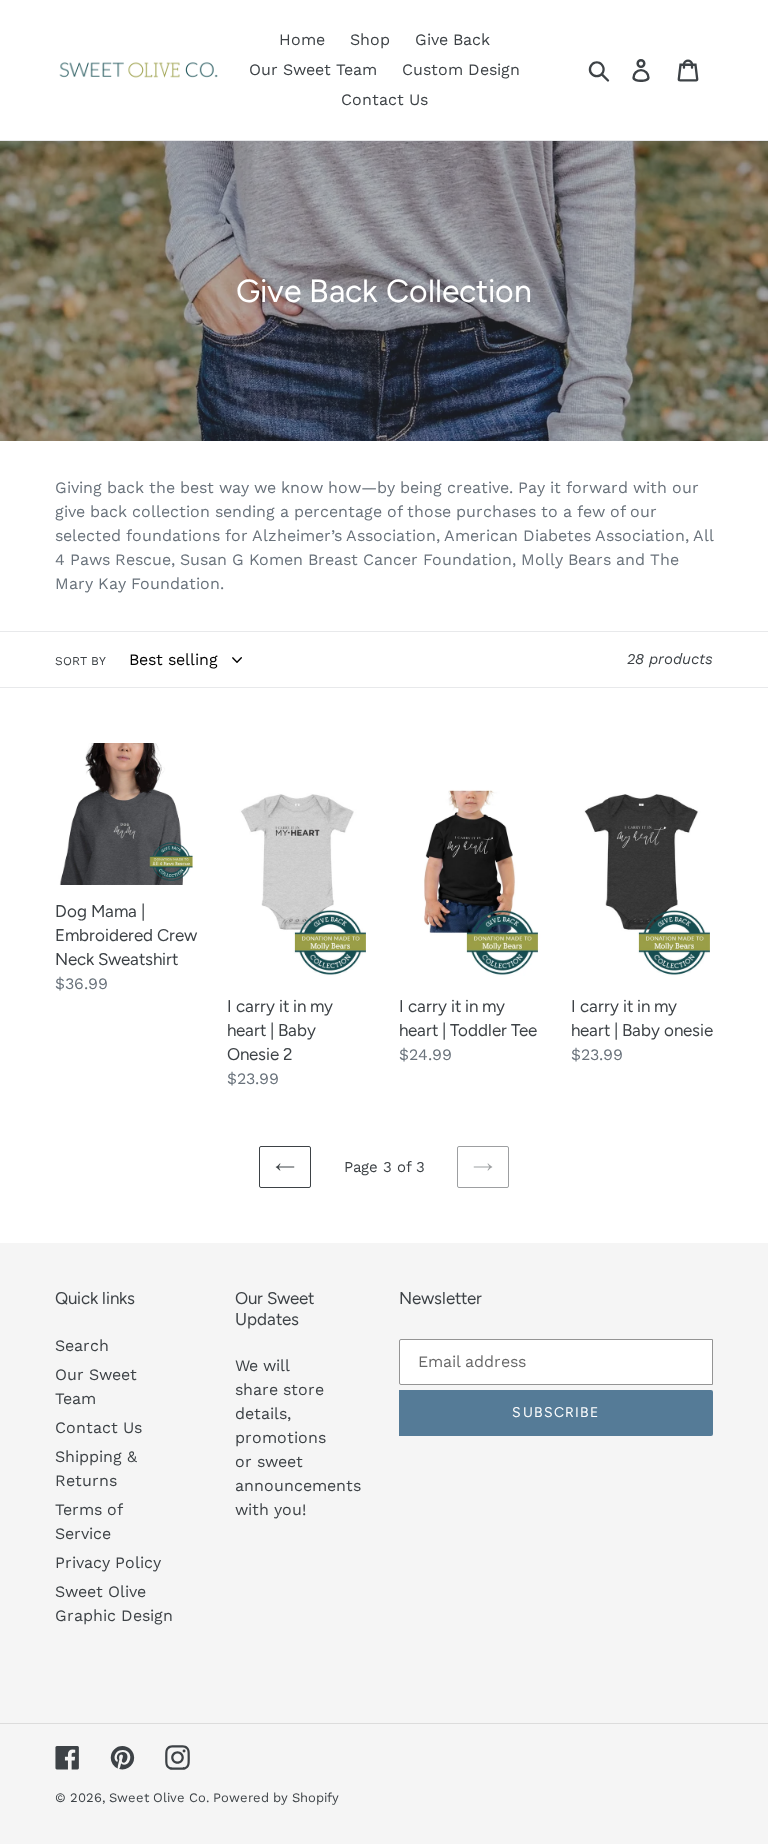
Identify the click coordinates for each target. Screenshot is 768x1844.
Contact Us (98, 1427)
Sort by (80, 661)
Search (82, 1345)
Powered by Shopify (276, 1797)
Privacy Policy (108, 1562)
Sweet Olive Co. (161, 1797)
